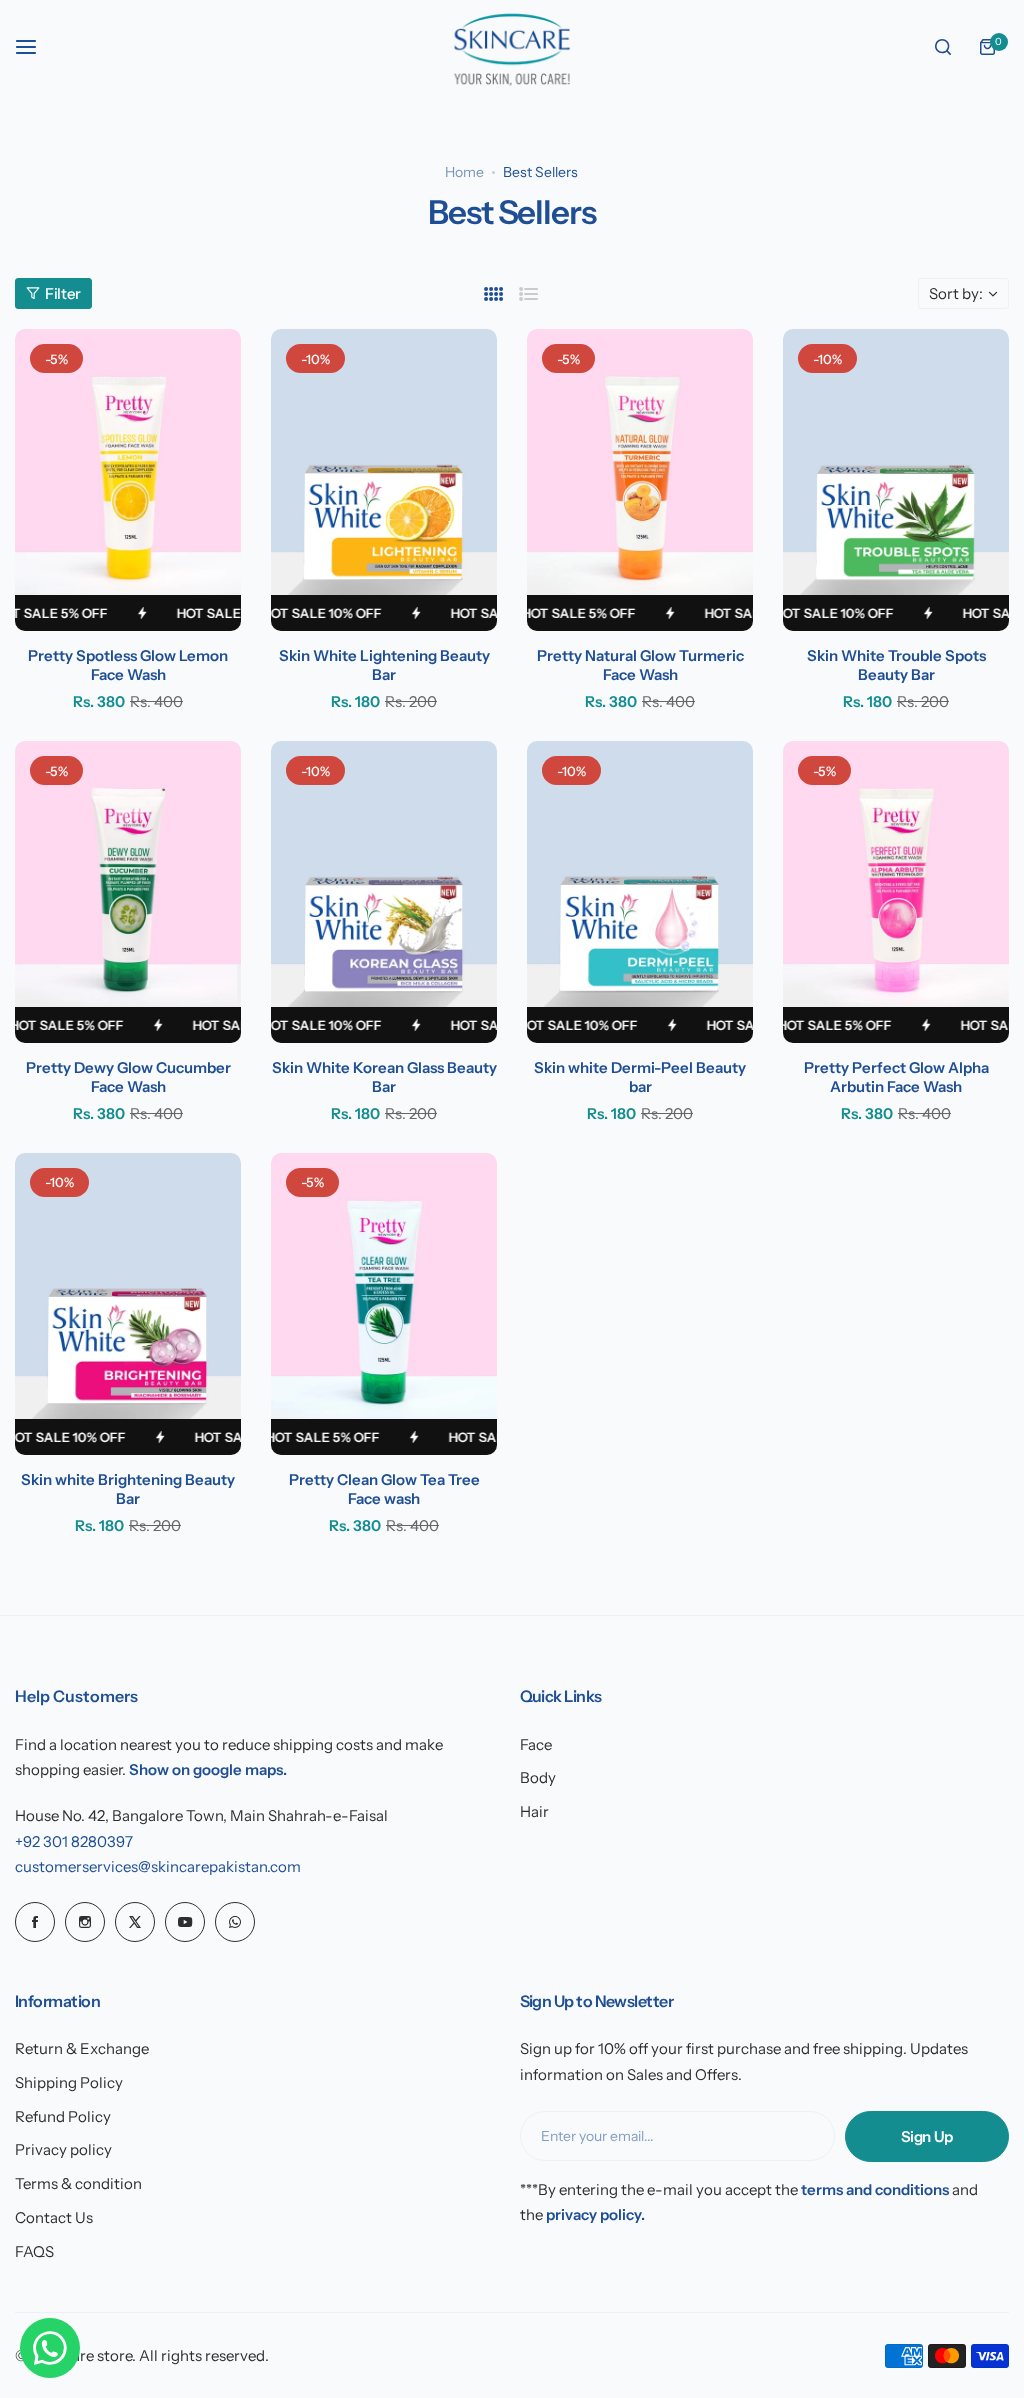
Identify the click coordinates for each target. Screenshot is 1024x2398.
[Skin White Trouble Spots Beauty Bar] (896, 480)
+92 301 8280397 (74, 1841)
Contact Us (54, 2217)
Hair (534, 1811)
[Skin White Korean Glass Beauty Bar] (384, 892)
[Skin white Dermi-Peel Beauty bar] (640, 892)
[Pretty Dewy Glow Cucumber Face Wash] (128, 892)
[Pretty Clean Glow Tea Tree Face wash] (384, 1304)
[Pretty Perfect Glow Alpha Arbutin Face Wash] (896, 892)
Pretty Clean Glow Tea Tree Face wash (384, 1489)
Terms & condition (78, 2183)
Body (538, 1777)
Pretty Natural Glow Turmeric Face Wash (640, 665)
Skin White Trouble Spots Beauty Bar (896, 665)
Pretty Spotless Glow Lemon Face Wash (128, 665)
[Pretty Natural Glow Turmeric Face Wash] (640, 480)
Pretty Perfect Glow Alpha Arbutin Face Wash (896, 1077)
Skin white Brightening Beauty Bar (128, 1489)
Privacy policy (63, 2149)
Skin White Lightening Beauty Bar (384, 665)
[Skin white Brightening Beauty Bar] (128, 1304)
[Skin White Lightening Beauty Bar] (384, 480)
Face (536, 1744)
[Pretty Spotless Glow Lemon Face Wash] (128, 480)
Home (464, 172)
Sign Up (927, 2136)
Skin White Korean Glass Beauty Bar (384, 1077)
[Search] (943, 47)
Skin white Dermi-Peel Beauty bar (640, 1077)
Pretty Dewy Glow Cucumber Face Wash (128, 1077)
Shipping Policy (69, 2082)
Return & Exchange (82, 2048)
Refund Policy (63, 2116)
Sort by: (956, 293)
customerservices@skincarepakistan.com (158, 1866)
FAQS (34, 2251)
